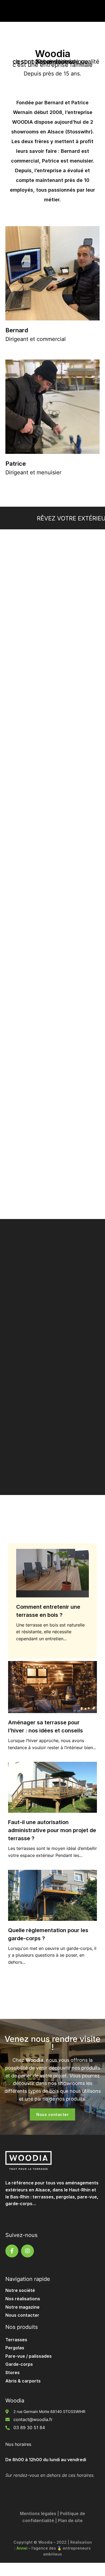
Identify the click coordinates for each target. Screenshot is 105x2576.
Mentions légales (38, 2513)
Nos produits (22, 2327)
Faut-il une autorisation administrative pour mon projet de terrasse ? (52, 1830)
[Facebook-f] (12, 2251)
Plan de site (70, 2520)
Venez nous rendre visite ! (52, 2043)
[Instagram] (27, 2251)
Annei (22, 2548)
